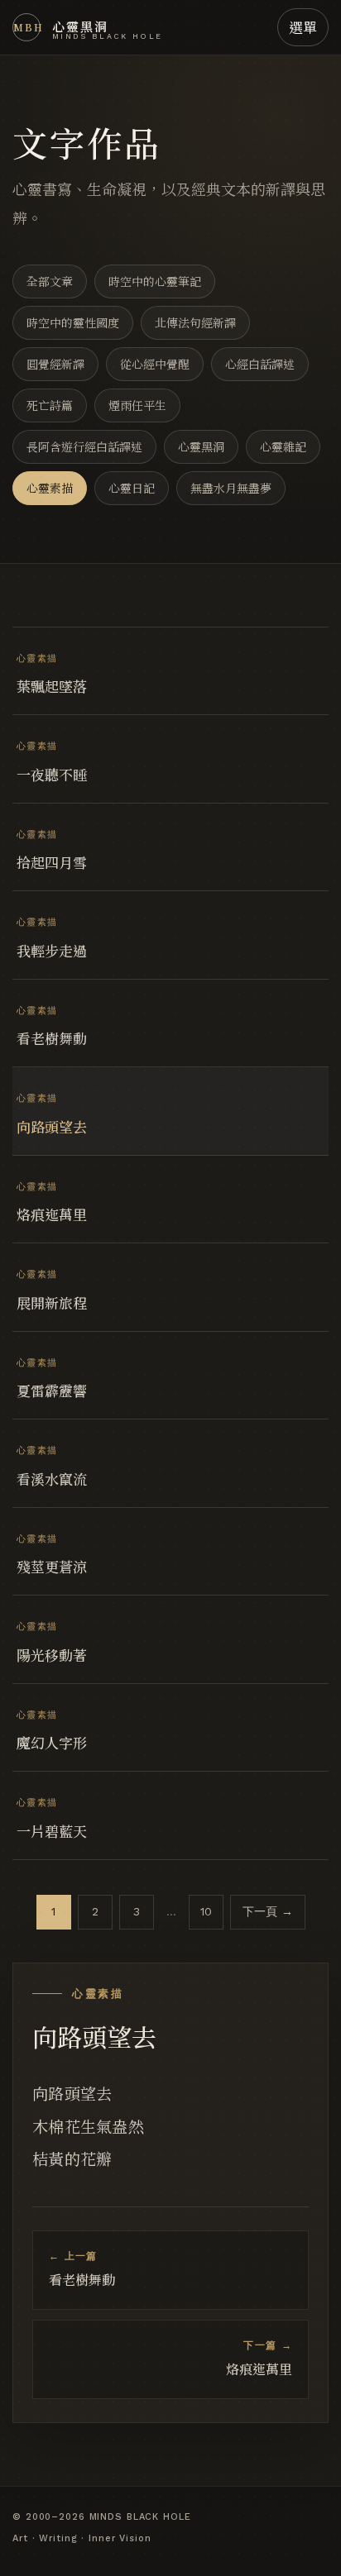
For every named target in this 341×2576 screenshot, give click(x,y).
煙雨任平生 (137, 405)
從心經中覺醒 (155, 364)
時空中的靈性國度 (73, 322)
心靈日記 (132, 488)
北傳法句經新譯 (195, 322)
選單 (303, 27)
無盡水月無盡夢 (231, 488)
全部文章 (50, 281)
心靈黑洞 (201, 446)
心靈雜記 (283, 446)
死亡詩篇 (50, 405)
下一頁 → (268, 1911)
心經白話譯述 (260, 364)
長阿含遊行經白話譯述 (84, 446)
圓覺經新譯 (55, 364)
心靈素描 (50, 488)
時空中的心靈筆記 (155, 281)
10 (206, 1911)
